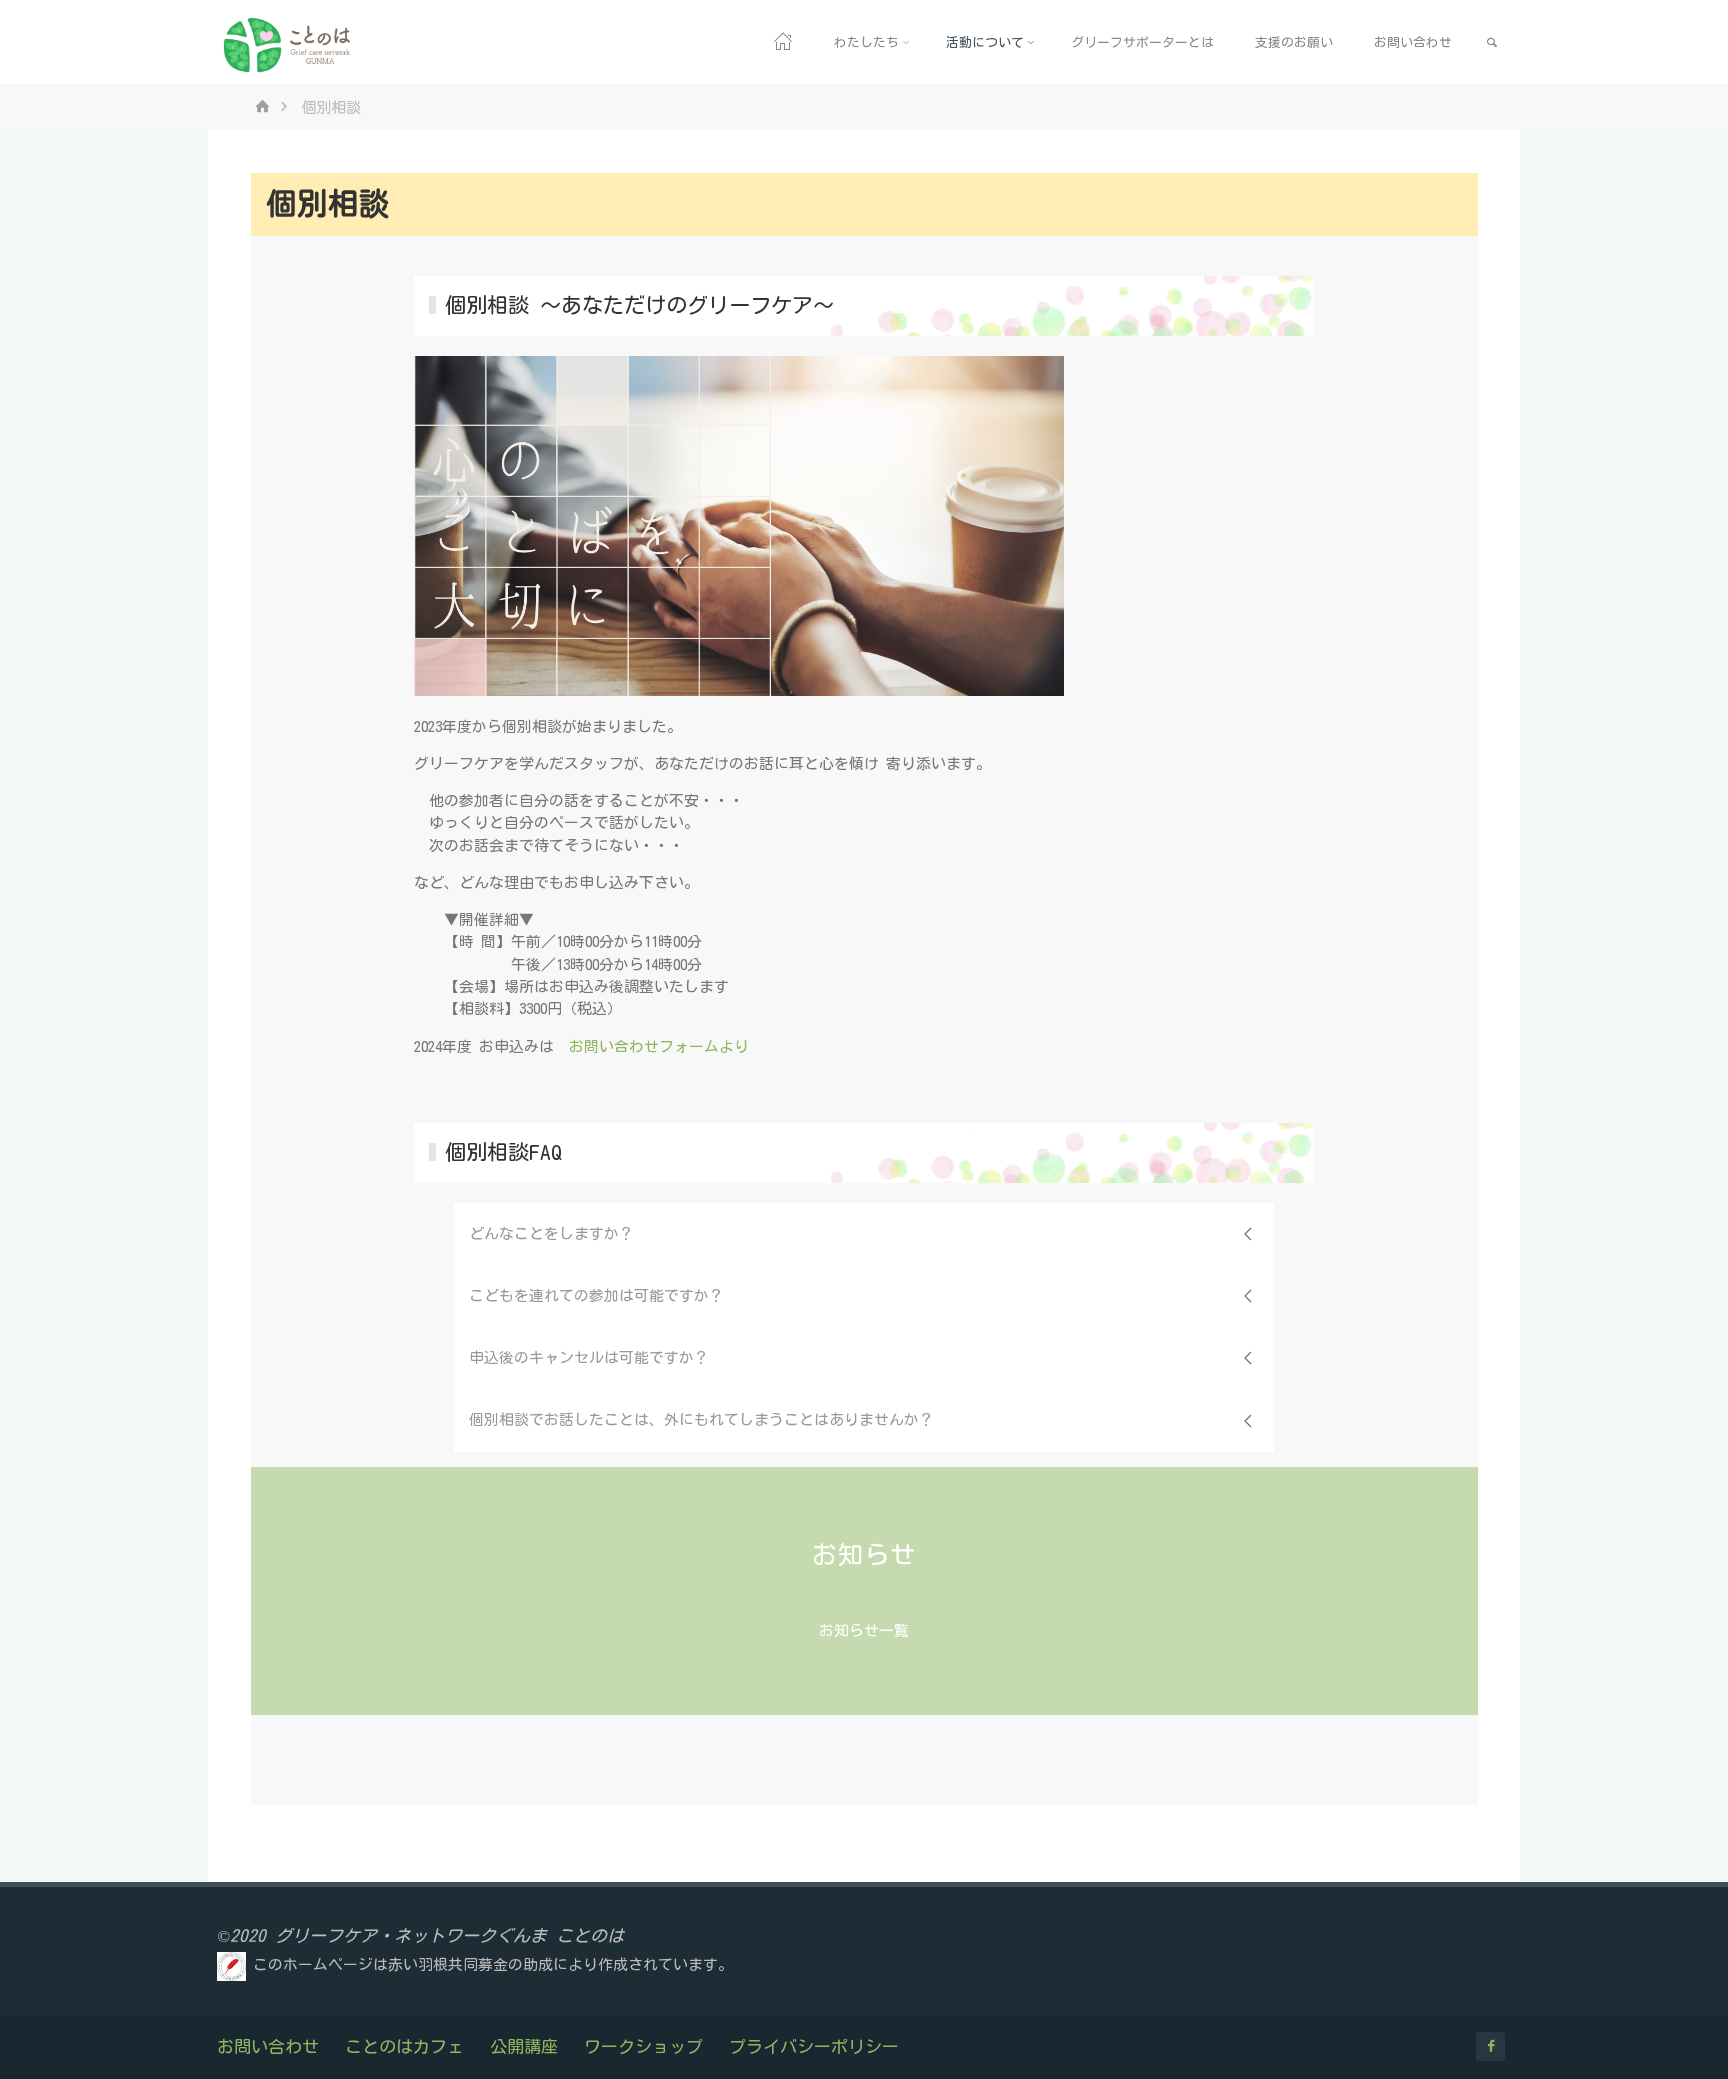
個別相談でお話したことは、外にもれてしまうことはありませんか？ (701, 1419)
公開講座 (524, 2046)
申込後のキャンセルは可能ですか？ (589, 1357)
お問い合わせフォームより (659, 1046)
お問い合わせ (268, 2046)
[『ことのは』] (288, 42)
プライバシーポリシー (814, 2046)
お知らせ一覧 (864, 1630)
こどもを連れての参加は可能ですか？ (596, 1295)
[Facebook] (1490, 2046)
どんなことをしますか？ (551, 1233)
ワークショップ (643, 2046)
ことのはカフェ (404, 2046)
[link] (1492, 43)
